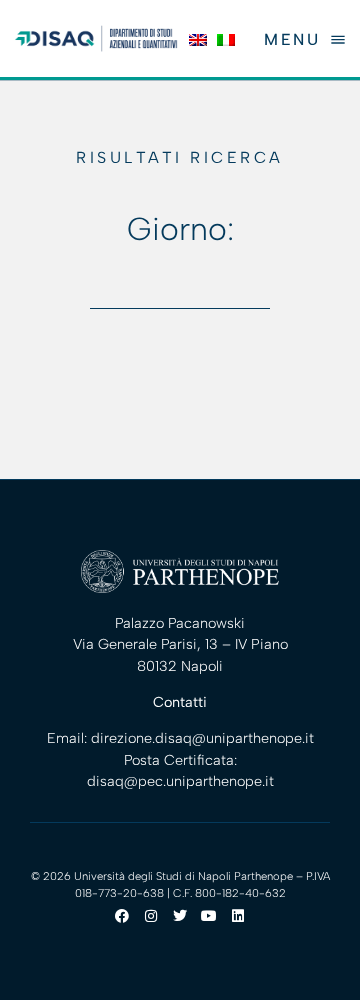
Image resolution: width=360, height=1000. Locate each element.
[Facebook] (122, 916)
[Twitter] (180, 916)
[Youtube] (209, 916)
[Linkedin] (238, 916)
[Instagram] (151, 916)
